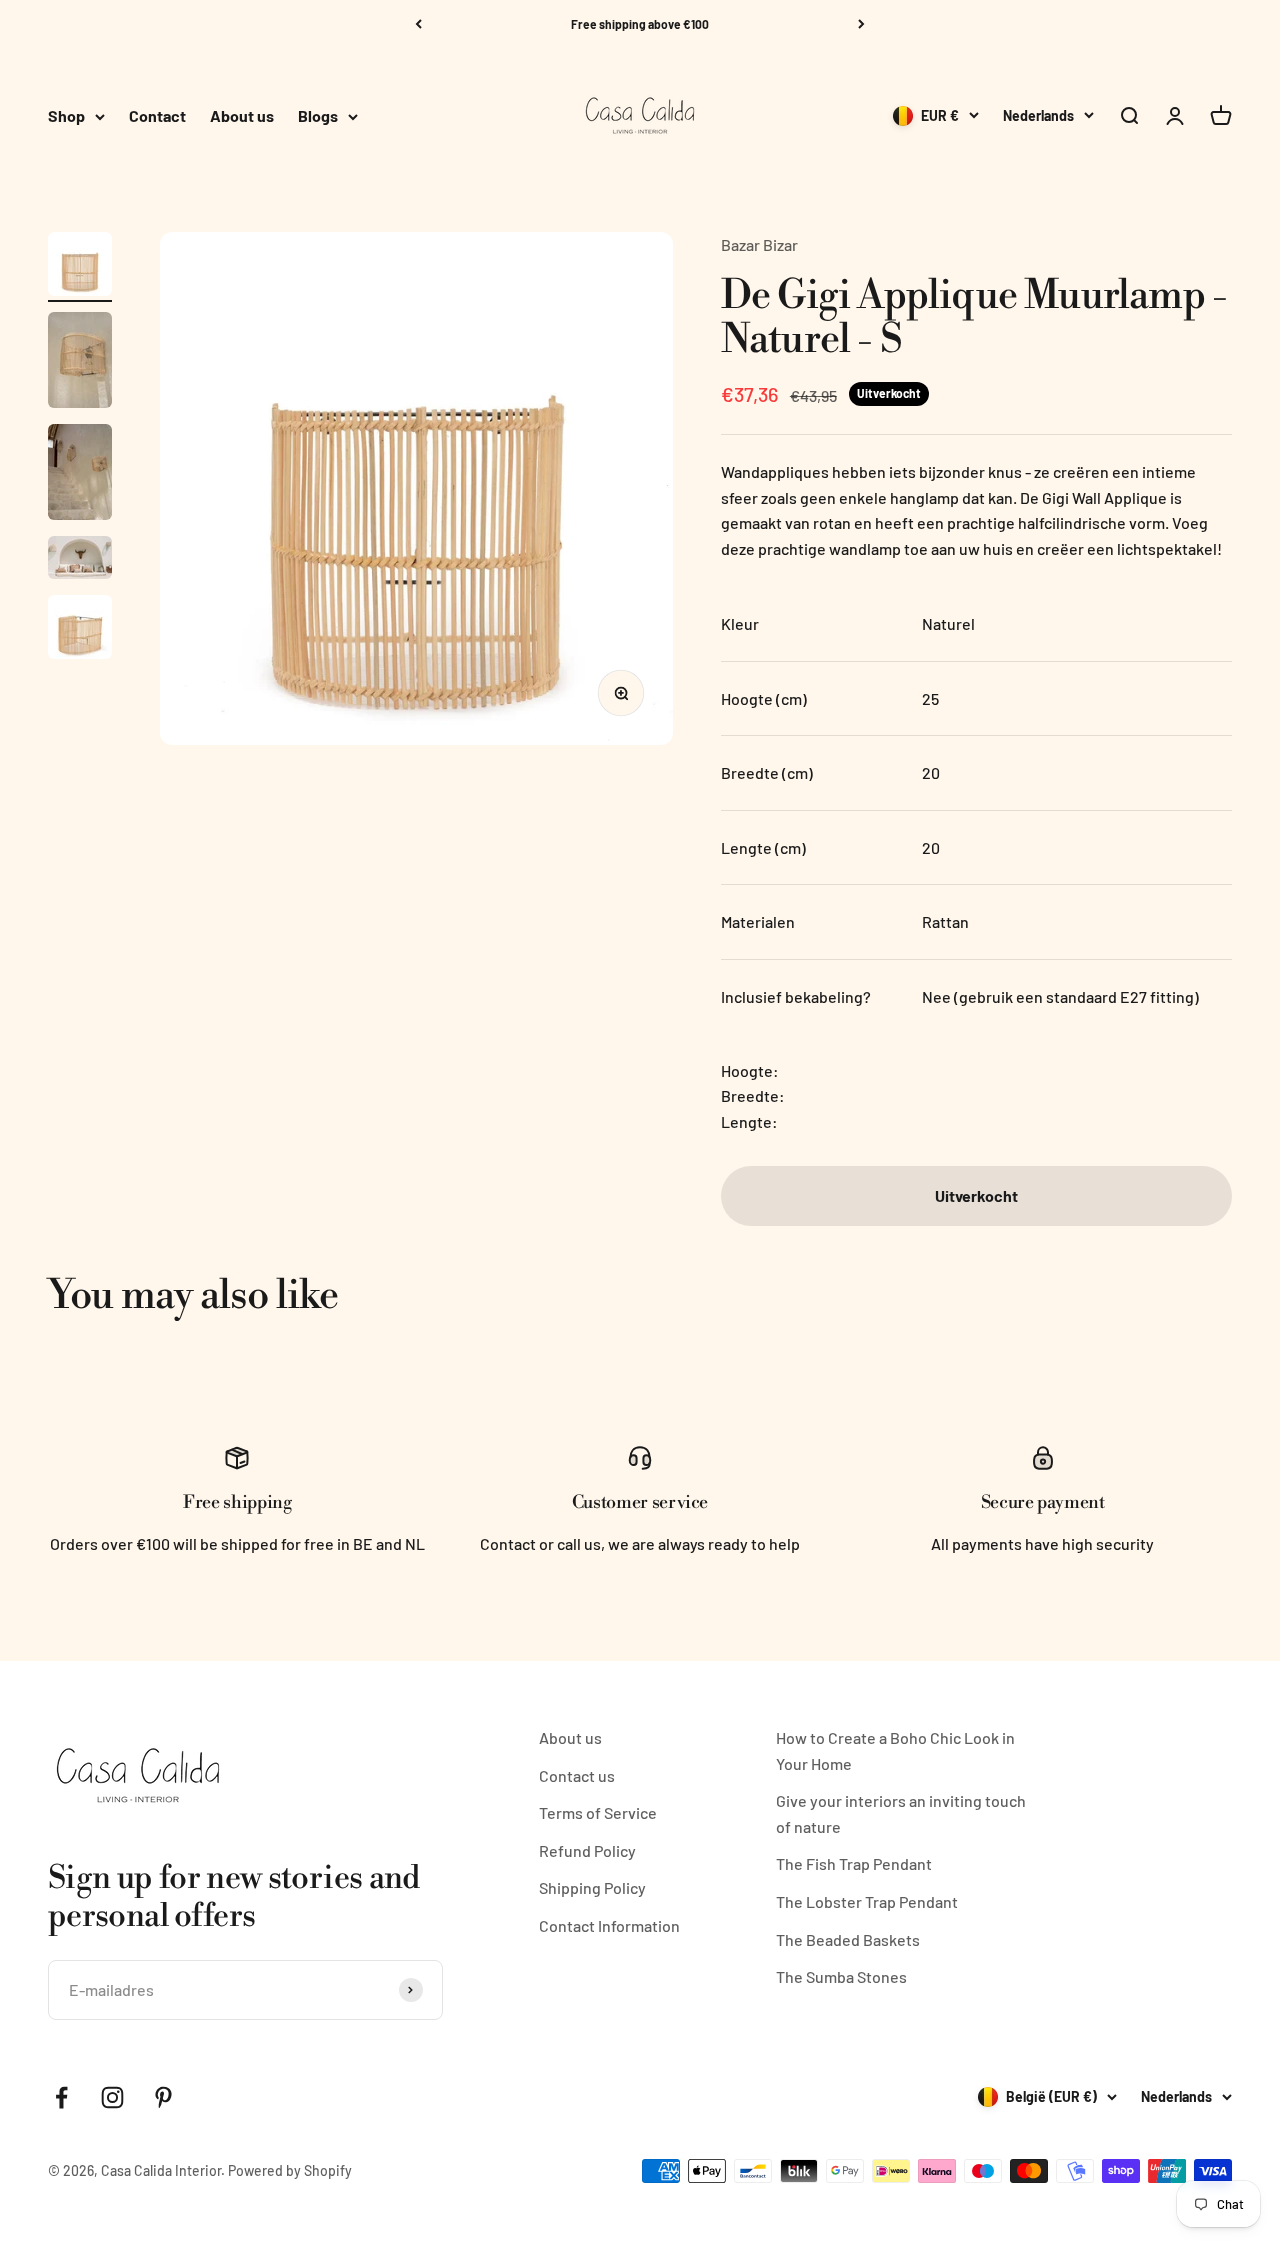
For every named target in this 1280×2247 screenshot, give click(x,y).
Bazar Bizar (759, 244)
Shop (66, 116)
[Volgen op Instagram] (112, 2097)
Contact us (577, 1775)
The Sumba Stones (841, 1976)
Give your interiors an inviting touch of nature (901, 1813)
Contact (157, 116)
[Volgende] (861, 24)
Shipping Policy (592, 1887)
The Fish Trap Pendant (854, 1863)
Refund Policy (587, 1850)
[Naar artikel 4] (80, 560)
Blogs (318, 116)
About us (242, 116)
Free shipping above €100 (640, 24)
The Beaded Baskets (848, 1939)
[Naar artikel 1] (80, 267)
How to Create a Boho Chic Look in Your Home (895, 1750)
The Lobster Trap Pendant (867, 1901)
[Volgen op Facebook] (61, 2097)
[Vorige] (418, 24)
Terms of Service (598, 1812)
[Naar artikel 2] (80, 363)
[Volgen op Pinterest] (163, 2097)
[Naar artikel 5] (80, 630)
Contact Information (609, 1925)
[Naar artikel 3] (80, 475)
